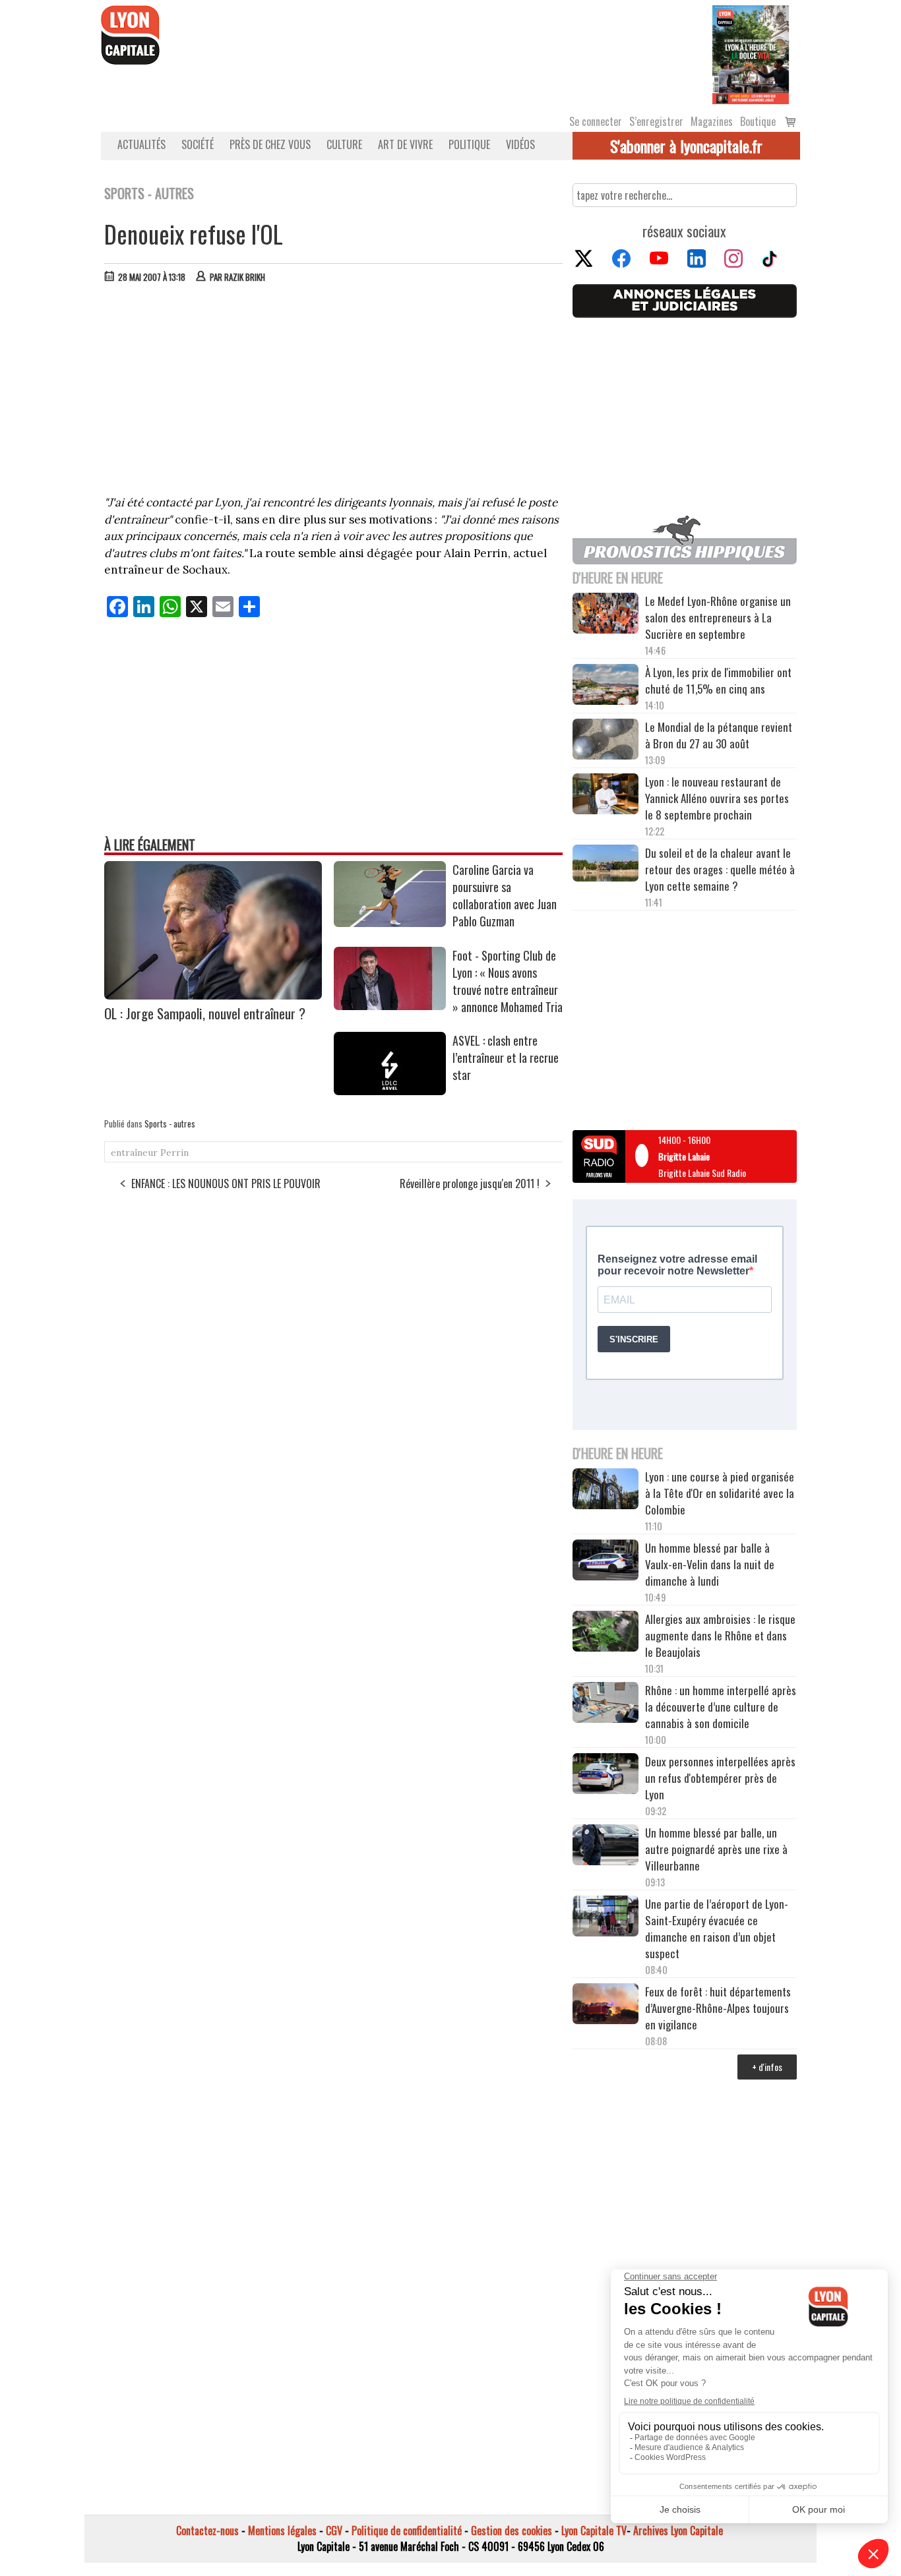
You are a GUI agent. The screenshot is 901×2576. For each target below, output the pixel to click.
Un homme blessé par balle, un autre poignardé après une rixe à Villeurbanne (716, 1849)
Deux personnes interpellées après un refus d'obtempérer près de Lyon (720, 1778)
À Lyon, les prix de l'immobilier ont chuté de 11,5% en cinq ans (718, 680)
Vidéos (520, 144)
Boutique (758, 121)
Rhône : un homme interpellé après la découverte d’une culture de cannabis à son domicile (721, 1707)
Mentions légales (282, 2531)
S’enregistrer (656, 121)
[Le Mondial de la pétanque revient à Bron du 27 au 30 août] (606, 741)
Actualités (141, 144)
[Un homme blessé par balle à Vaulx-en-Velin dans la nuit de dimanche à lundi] (606, 1562)
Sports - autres (170, 1123)
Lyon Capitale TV (594, 2531)
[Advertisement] (334, 392)
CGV (334, 2531)
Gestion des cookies (512, 2531)
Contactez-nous (207, 2531)
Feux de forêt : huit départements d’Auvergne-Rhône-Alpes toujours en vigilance (718, 2008)
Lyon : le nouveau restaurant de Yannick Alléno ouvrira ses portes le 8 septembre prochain (717, 798)
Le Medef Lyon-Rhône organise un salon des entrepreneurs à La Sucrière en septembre (718, 617)
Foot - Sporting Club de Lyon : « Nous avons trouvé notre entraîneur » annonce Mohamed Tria (508, 981)
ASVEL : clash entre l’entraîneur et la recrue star (506, 1058)
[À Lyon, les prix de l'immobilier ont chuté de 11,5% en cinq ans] (606, 686)
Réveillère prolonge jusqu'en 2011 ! (470, 1183)
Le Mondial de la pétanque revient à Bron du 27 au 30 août (719, 735)
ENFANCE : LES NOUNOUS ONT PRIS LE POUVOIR (226, 1183)
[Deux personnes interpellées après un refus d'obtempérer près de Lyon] (606, 1776)
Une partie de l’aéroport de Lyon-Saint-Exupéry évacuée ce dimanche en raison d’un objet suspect (717, 1929)
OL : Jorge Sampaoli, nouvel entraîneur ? (205, 1013)
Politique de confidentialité (407, 2531)
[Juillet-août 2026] (751, 53)
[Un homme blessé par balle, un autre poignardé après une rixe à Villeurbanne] (606, 1847)
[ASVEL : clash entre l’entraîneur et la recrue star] (390, 1091)
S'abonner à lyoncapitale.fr (686, 146)
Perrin (174, 1153)
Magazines (712, 121)
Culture (344, 144)
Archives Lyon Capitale (678, 2531)
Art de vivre (405, 144)
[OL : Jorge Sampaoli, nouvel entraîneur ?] (213, 995)
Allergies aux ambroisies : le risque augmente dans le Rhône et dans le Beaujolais (720, 1635)
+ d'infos (767, 2067)
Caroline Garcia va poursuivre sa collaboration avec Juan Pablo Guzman (505, 895)
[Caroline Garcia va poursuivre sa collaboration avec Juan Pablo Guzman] (390, 922)
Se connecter (596, 121)
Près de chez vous (270, 144)
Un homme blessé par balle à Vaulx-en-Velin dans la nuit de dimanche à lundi (710, 1564)
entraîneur (134, 1153)
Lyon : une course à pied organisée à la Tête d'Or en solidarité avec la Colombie (720, 1493)
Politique (469, 144)
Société (198, 144)
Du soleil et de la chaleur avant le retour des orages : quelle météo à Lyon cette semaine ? (720, 869)
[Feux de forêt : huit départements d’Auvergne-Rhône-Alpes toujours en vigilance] (606, 2006)
